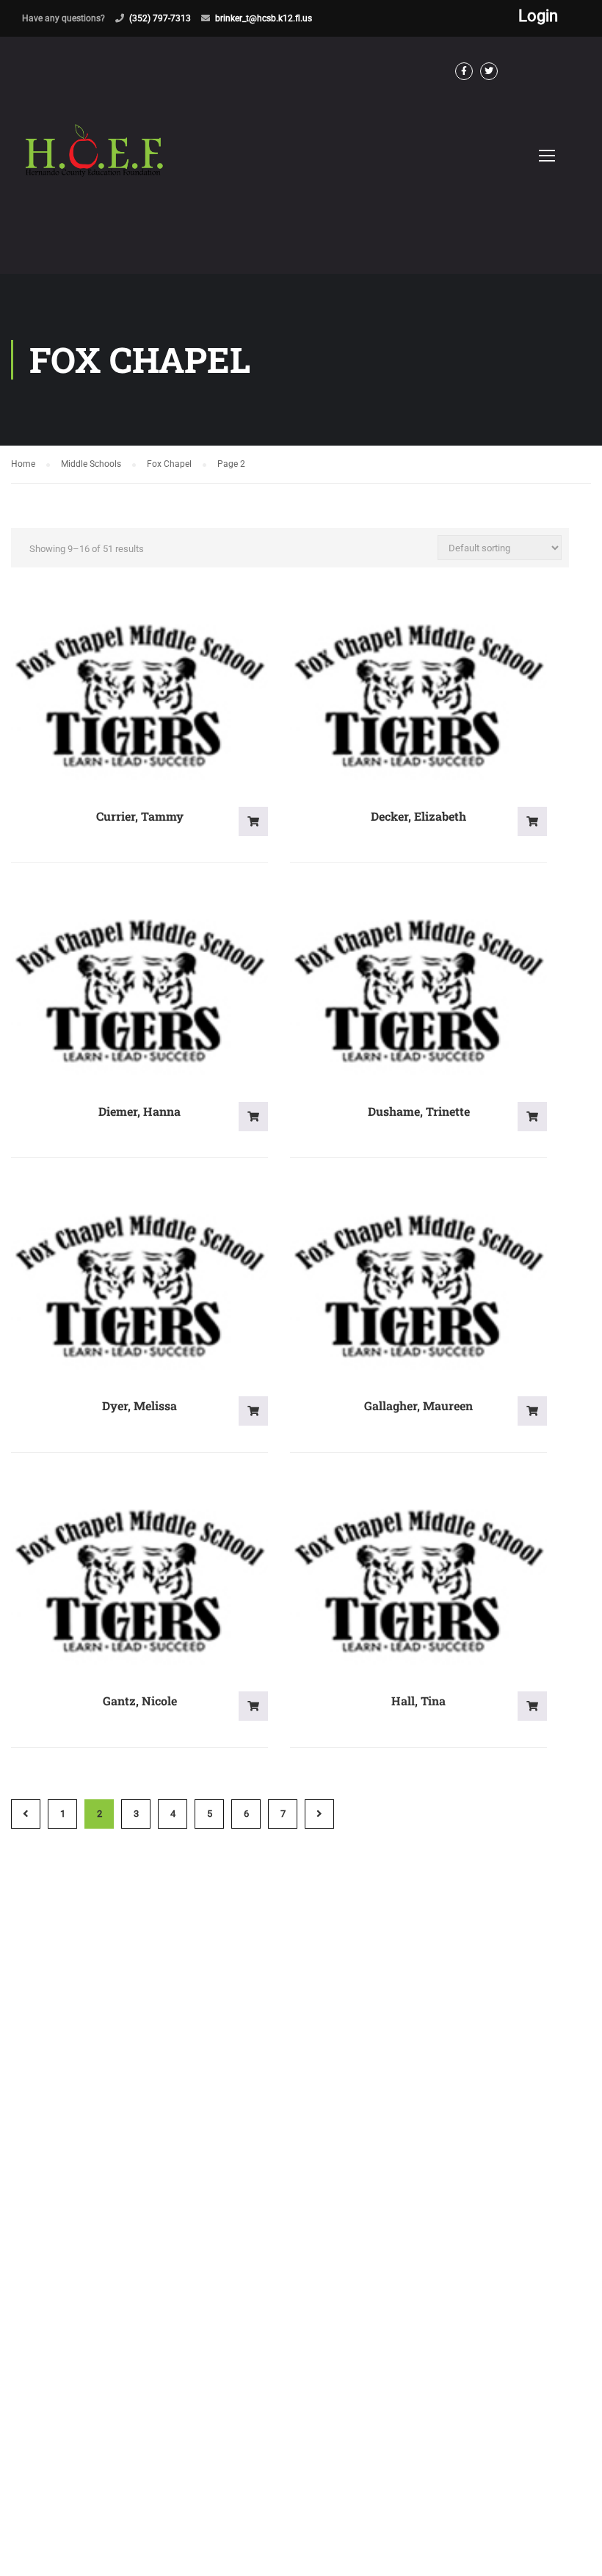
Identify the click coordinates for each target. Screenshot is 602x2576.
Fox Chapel (169, 464)
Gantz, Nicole (140, 1701)
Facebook (464, 71)
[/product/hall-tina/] (418, 1582)
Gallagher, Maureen (418, 1405)
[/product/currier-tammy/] (139, 697)
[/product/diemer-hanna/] (139, 992)
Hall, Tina (418, 1701)
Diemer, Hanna (139, 1111)
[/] (95, 167)
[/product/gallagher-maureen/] (418, 1287)
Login (538, 16)
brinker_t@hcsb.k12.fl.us (264, 18)
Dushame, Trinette (419, 1111)
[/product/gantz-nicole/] (139, 1582)
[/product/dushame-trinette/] (418, 992)
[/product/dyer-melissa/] (139, 1287)
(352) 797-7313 (160, 18)
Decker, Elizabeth (418, 816)
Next (319, 1814)
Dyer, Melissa (139, 1405)
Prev (26, 1814)
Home (23, 464)
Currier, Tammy (140, 816)
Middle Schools (91, 464)
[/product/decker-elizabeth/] (418, 697)
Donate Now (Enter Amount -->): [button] (253, 821)
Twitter (489, 71)
